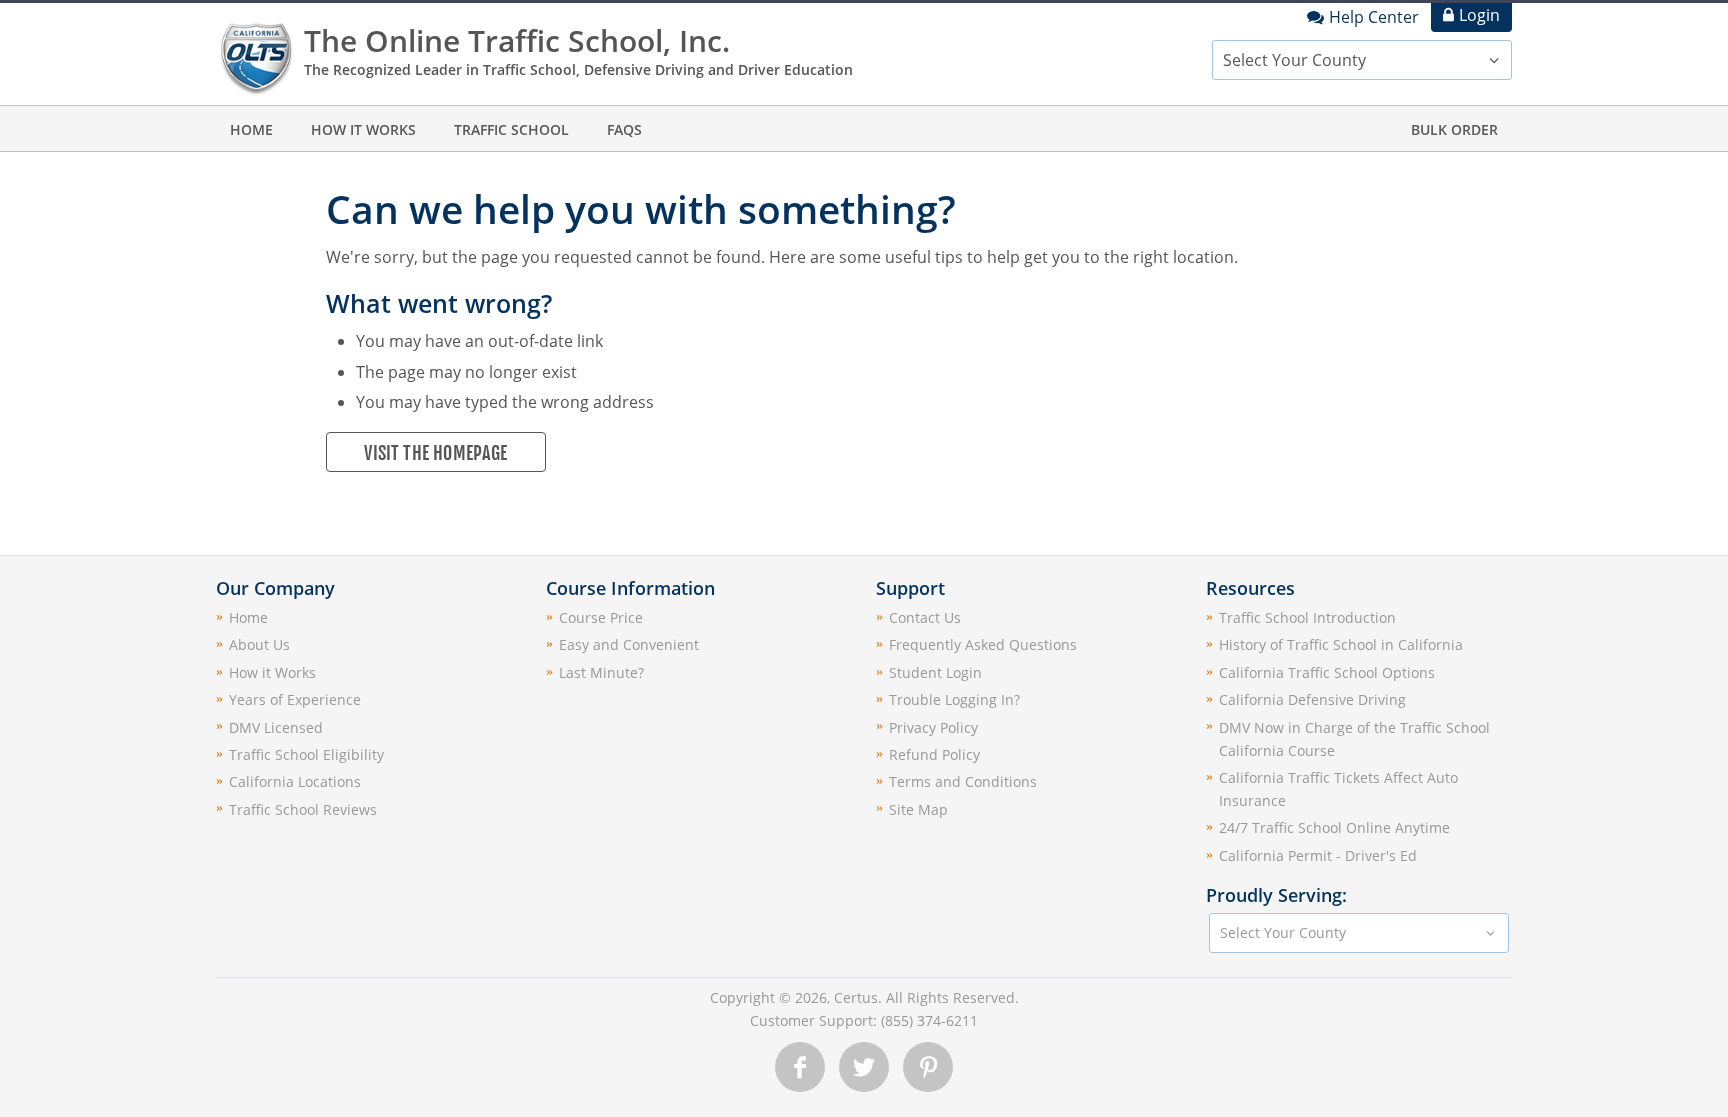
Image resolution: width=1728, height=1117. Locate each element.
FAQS (624, 129)
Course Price (601, 617)
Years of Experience (295, 699)
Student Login (935, 672)
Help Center (1374, 17)
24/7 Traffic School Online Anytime (1334, 827)
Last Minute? (601, 672)
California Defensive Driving (1312, 699)
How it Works (272, 672)
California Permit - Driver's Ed (1318, 855)
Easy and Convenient (629, 644)
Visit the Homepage (435, 453)
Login (1479, 15)
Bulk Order (1454, 129)
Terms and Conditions (963, 781)
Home (251, 129)
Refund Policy (934, 754)
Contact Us (925, 617)
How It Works (363, 129)
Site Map (918, 809)
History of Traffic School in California (1341, 644)
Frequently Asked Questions (983, 644)
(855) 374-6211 (929, 1020)
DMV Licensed (276, 727)
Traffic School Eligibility (306, 754)
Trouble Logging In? (954, 699)
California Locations (295, 781)
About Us (259, 644)
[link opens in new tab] (800, 1067)
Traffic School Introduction (1307, 617)
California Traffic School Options (1327, 672)
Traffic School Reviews (303, 809)
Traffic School (511, 129)
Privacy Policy (933, 727)
